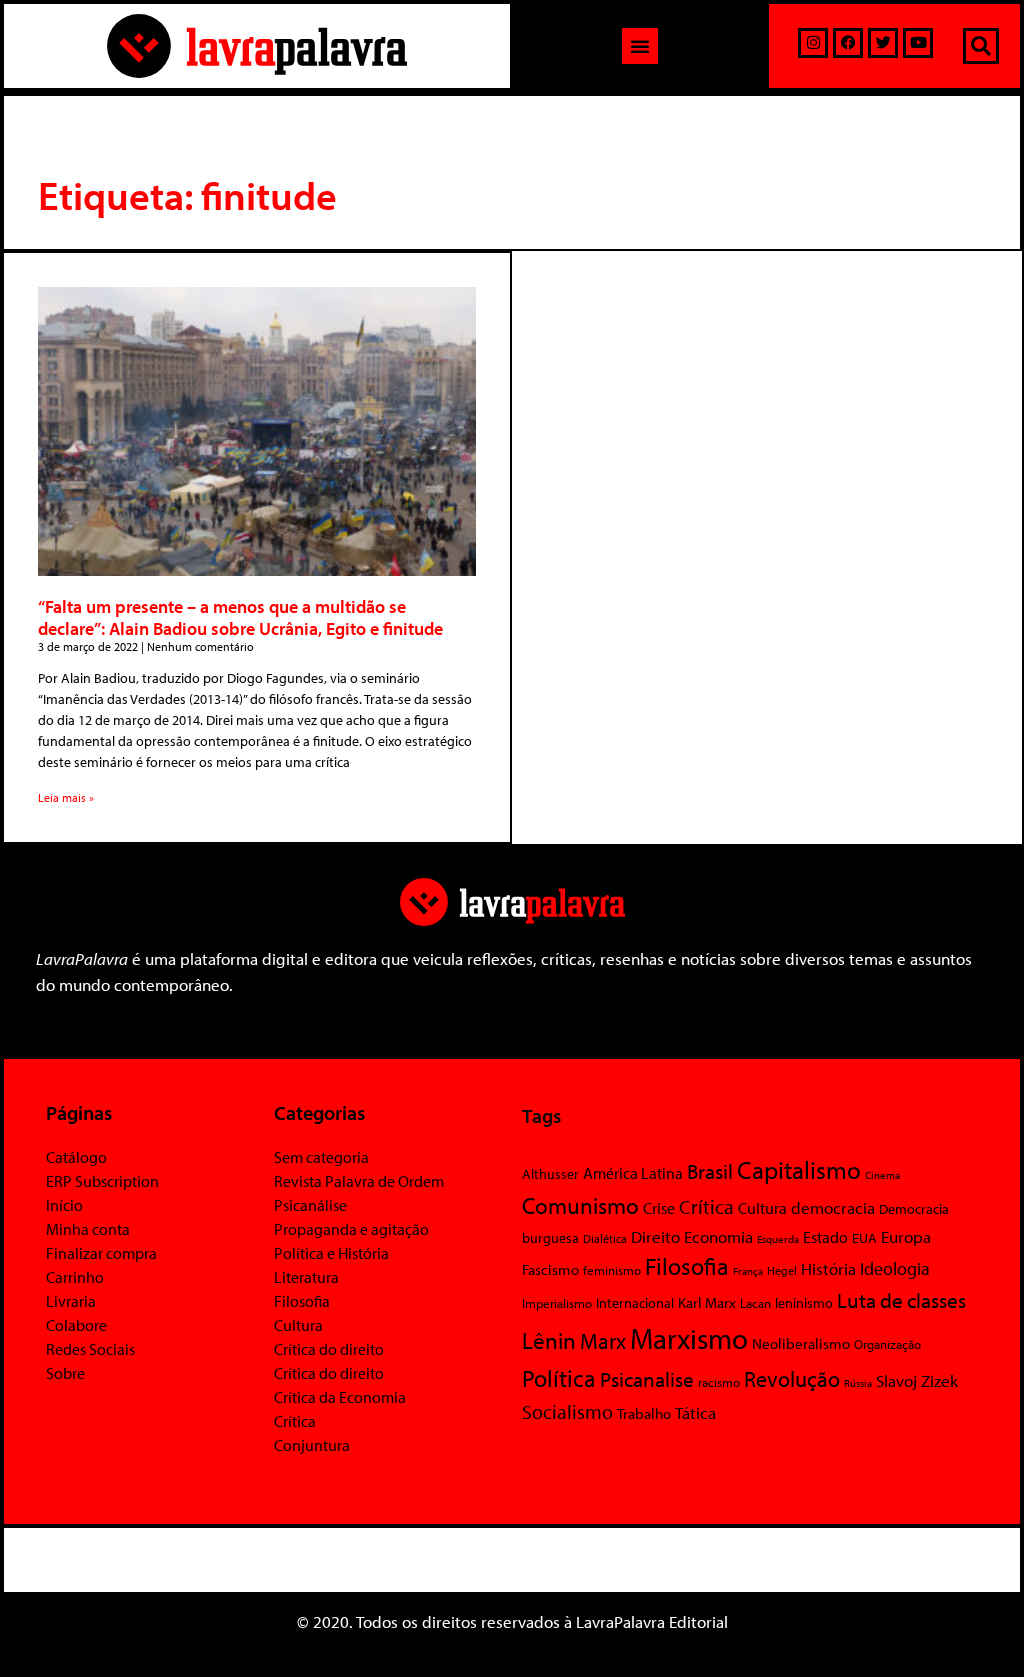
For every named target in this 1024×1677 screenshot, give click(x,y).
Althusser (550, 1174)
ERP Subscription (102, 1181)
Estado (825, 1237)
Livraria (71, 1301)
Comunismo (580, 1205)
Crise (659, 1208)
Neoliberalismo (801, 1343)
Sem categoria (321, 1157)
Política (559, 1378)
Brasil (710, 1171)
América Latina (633, 1173)
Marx (603, 1340)
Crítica (295, 1421)
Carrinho (75, 1277)
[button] (640, 46)
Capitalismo (799, 1169)
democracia (833, 1207)
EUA (864, 1238)
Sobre (65, 1373)
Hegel (782, 1270)
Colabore (76, 1325)
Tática (695, 1412)
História (828, 1268)
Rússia (858, 1383)
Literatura (306, 1277)
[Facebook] (848, 43)
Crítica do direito (329, 1349)
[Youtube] (918, 43)
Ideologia (895, 1268)
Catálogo (76, 1157)
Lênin (549, 1340)
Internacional (635, 1302)
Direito (655, 1236)
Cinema (882, 1175)
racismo (719, 1382)
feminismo (612, 1270)
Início (64, 1205)
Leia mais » (66, 797)
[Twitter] (883, 43)
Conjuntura (312, 1445)
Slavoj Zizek (917, 1380)
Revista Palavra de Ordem (359, 1181)
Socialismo (567, 1411)
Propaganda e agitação (351, 1229)
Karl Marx (707, 1302)
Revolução (792, 1379)
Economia (718, 1236)
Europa (906, 1236)
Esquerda (778, 1239)
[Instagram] (813, 43)
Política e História (331, 1253)
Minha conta (88, 1229)
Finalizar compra (101, 1253)
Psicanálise (310, 1205)
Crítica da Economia (340, 1397)
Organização (887, 1344)
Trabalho (644, 1413)
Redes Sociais (90, 1349)
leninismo (804, 1303)
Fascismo (550, 1269)
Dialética (605, 1238)
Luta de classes (901, 1300)
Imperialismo (557, 1303)
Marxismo (689, 1338)
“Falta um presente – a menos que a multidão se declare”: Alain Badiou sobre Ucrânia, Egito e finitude (240, 617)
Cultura (298, 1325)
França (748, 1271)
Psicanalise (647, 1379)
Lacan (755, 1302)
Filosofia (302, 1301)
